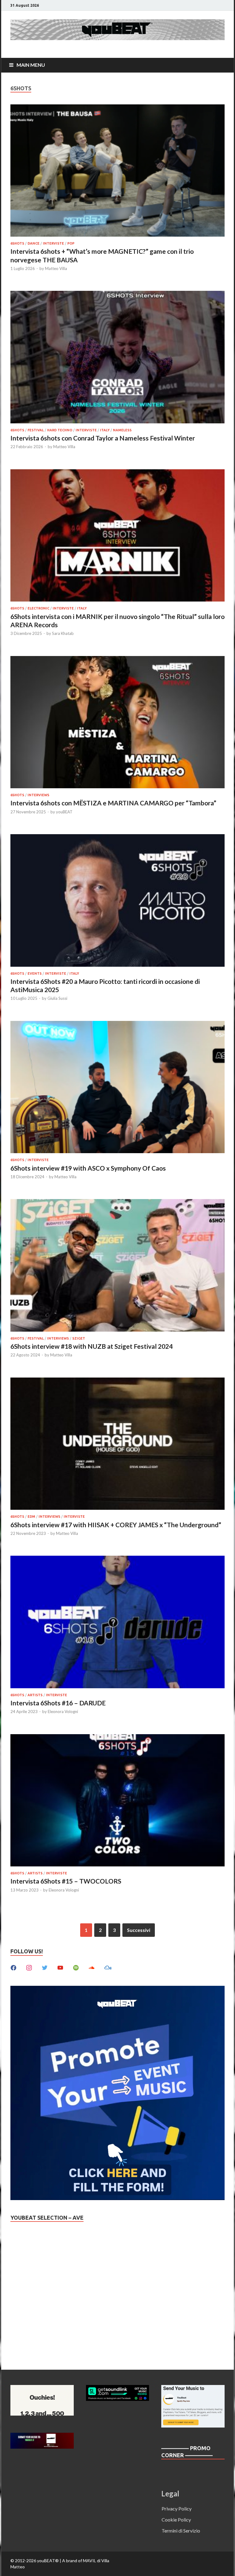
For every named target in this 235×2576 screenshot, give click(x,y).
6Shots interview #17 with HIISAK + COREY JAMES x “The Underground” (116, 1525)
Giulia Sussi (57, 998)
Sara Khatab (63, 633)
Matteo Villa (56, 268)
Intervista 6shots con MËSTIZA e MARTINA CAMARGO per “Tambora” (113, 803)
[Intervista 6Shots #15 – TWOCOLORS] (117, 1801)
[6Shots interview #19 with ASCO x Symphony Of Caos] (117, 1088)
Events (35, 973)
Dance (34, 243)
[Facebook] (13, 1967)
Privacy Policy (177, 2509)
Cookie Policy (176, 2520)
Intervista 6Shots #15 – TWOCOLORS (66, 1881)
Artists (35, 1695)
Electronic (38, 608)
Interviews (38, 795)
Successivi (139, 1930)
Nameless (122, 430)
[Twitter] (45, 1967)
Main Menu (31, 65)
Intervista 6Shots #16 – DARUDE (58, 1703)
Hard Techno (60, 430)
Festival (36, 430)
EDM (31, 1517)
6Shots (17, 243)
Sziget (79, 1338)
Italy (105, 430)
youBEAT (64, 812)
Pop (71, 243)
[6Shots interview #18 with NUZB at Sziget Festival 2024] (117, 1266)
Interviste (53, 243)
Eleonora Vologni (63, 1712)
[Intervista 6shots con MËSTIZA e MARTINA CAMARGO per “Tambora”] (117, 723)
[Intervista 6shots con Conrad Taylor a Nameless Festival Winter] (117, 358)
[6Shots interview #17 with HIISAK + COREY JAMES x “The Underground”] (117, 1445)
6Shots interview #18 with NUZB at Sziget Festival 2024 (91, 1346)
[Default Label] (60, 1967)
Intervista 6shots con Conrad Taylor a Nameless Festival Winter (103, 438)
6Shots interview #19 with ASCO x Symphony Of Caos (88, 1168)
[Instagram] (29, 1967)
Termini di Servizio (181, 2531)
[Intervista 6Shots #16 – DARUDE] (117, 1623)
